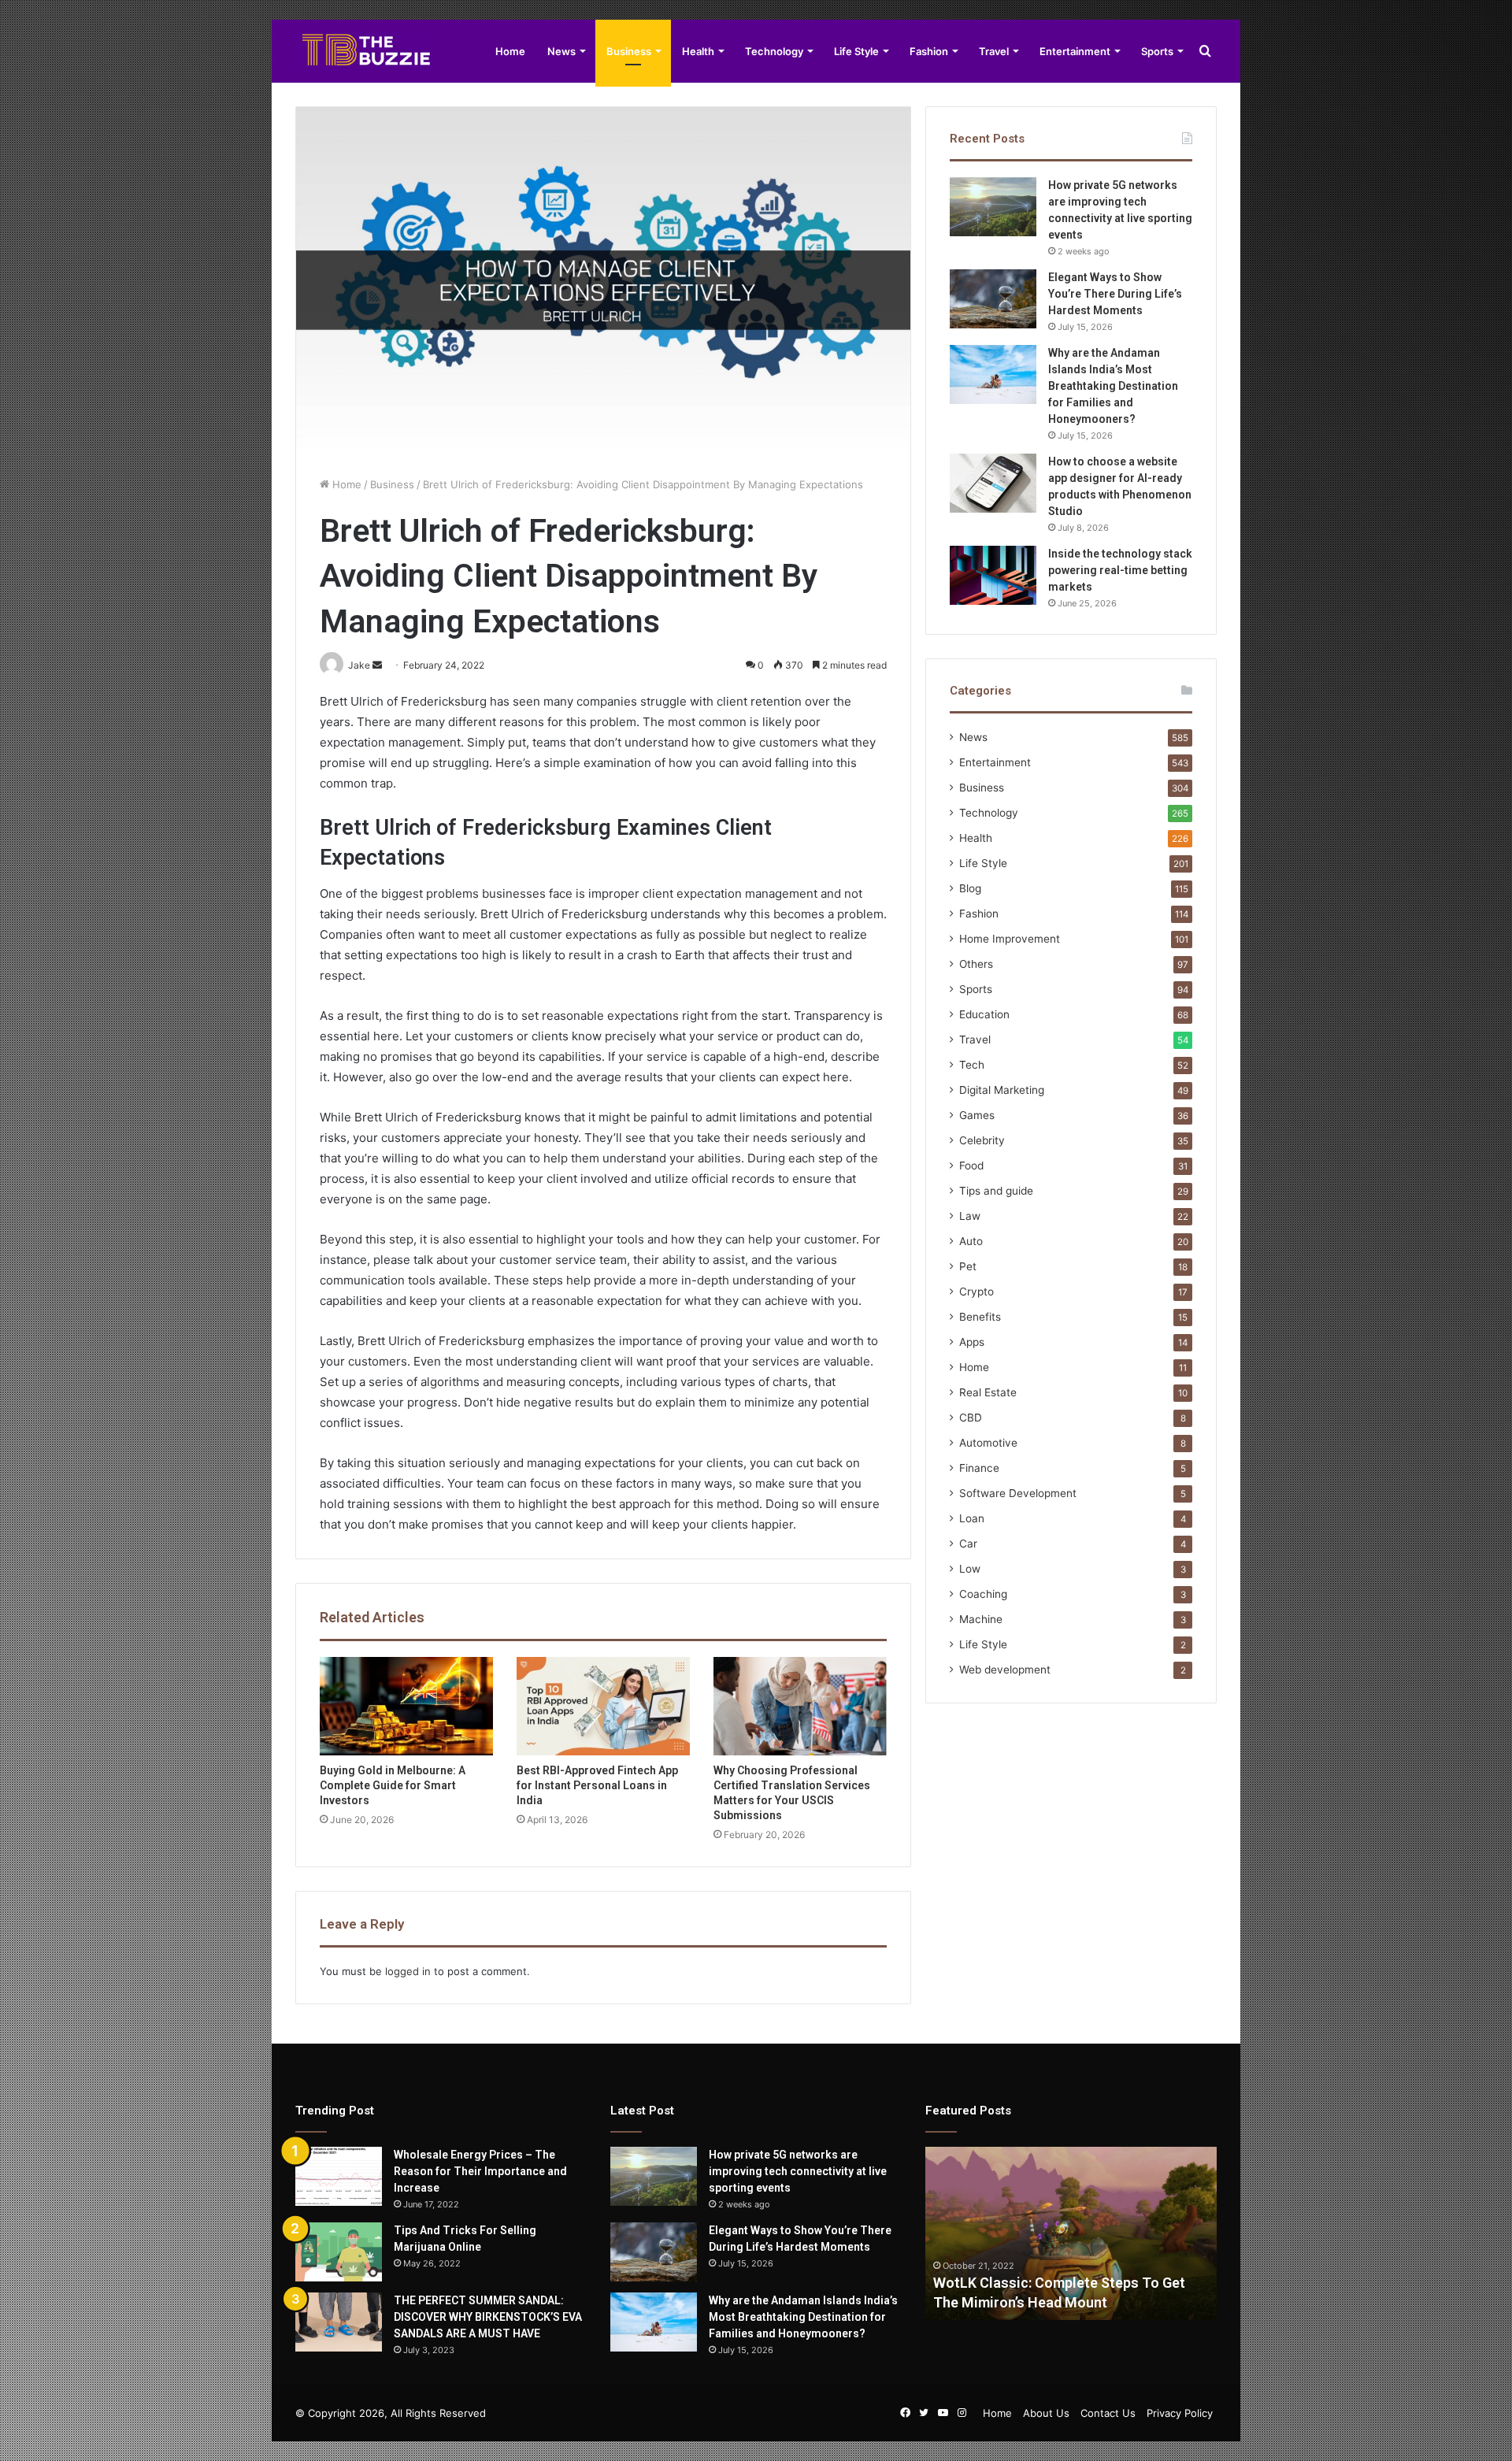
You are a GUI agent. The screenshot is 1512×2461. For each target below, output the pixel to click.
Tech (972, 1065)
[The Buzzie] (366, 51)
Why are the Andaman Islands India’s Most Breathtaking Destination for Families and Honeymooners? (1113, 386)
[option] (1071, 2233)
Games (977, 1115)
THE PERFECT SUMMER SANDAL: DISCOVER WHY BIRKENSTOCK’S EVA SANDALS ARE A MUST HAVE (488, 2317)
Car (968, 1544)
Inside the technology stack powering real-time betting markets (1120, 570)
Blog (970, 888)
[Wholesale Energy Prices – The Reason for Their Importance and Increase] (339, 2176)
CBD (971, 1418)
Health (698, 51)
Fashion (929, 51)
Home (510, 51)
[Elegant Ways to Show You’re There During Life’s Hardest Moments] (993, 299)
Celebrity (982, 1140)
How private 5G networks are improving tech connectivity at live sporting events (798, 2171)
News (561, 51)
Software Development (1018, 1493)
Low (970, 1569)
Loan (972, 1518)
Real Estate (988, 1392)
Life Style (856, 51)
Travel (994, 51)
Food (971, 1166)
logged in (408, 1971)
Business (629, 51)
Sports (1157, 51)
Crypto (976, 1292)
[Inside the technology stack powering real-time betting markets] (993, 575)
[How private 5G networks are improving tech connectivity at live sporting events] (993, 207)
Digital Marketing (1002, 1090)
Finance (979, 1468)
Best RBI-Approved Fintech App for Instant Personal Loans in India (597, 1785)
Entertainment (1075, 51)
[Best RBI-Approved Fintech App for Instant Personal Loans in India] (603, 1706)
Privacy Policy (1180, 2413)
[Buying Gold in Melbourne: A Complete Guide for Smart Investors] (406, 1706)
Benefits (980, 1317)
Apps (972, 1342)
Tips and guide (996, 1191)
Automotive (988, 1443)
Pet (968, 1266)
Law (970, 1216)
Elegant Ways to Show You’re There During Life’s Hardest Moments (1115, 294)
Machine (981, 1619)
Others (976, 964)
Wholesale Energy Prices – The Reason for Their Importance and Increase (480, 2171)
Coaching (983, 1594)
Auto (971, 1241)
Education (984, 1014)
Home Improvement (1010, 939)
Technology (774, 51)
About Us (1046, 2413)
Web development (1005, 1670)
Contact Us (1108, 2413)
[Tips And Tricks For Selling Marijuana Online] (339, 2252)
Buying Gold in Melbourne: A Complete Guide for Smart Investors (393, 1785)
